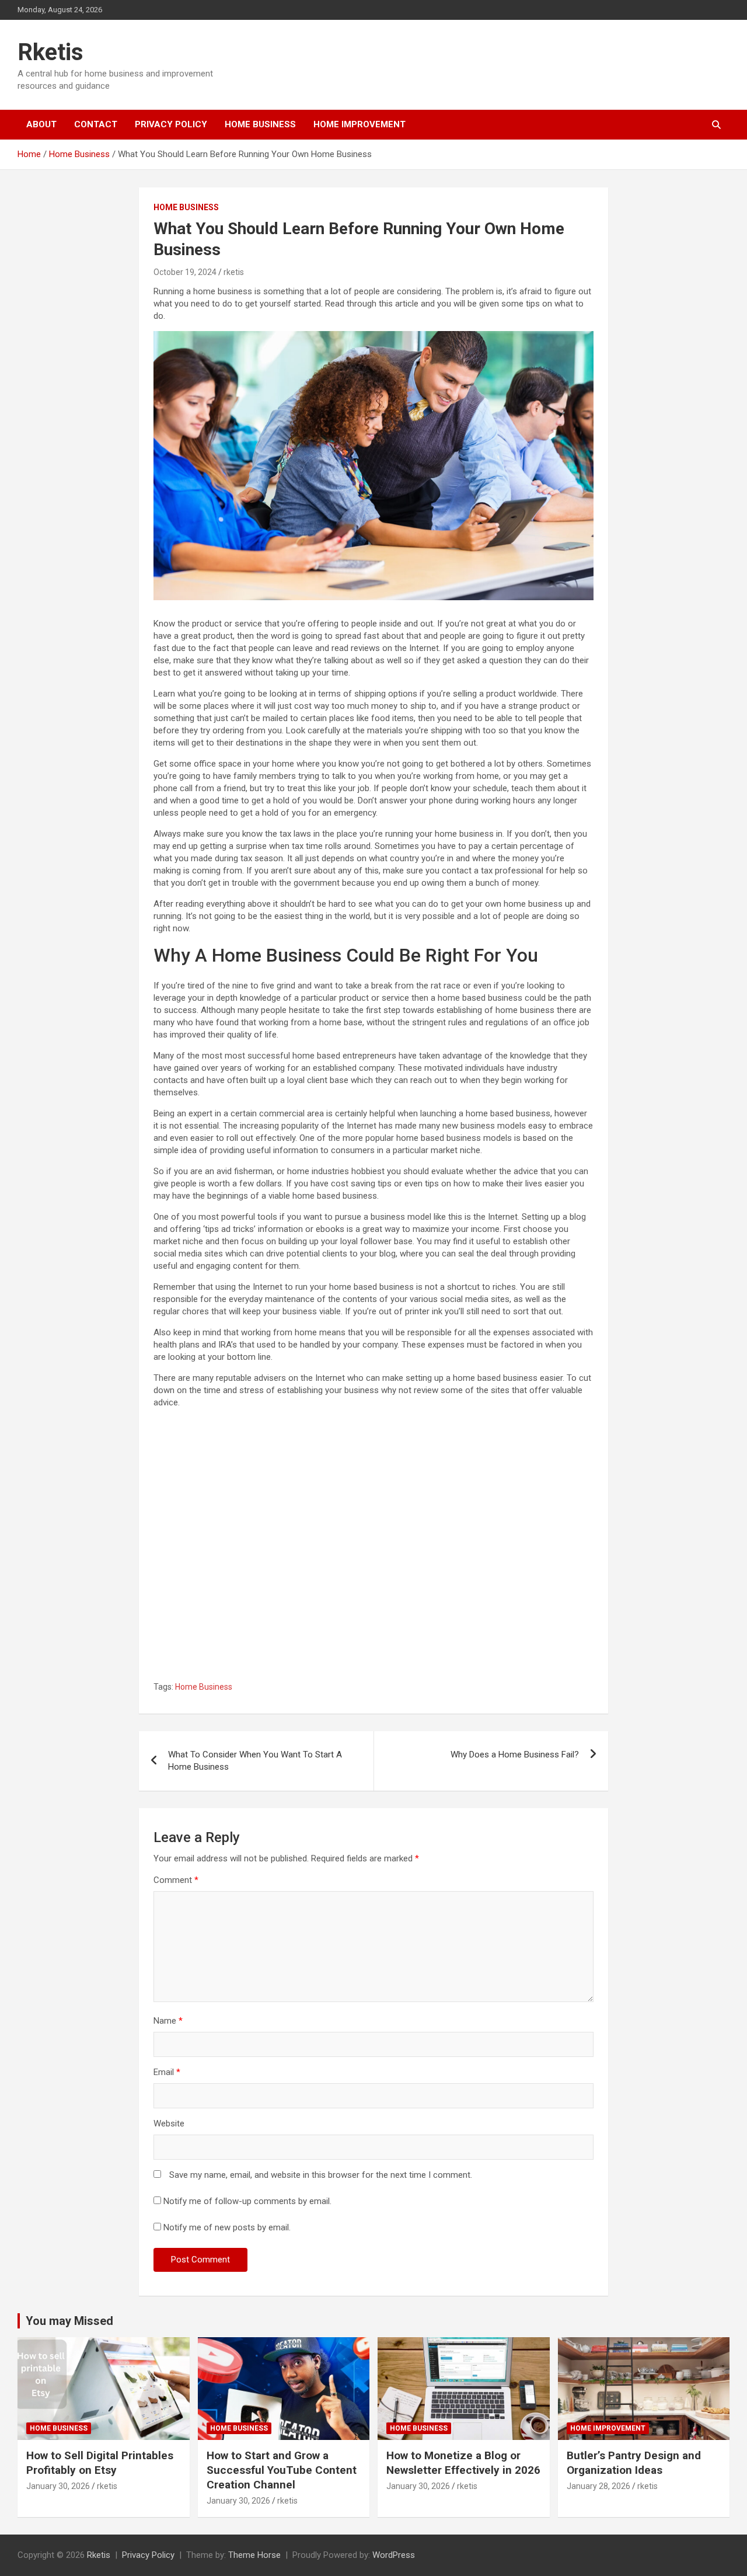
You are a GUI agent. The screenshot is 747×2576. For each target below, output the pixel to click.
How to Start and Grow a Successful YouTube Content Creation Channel (282, 2470)
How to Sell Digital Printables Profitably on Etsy (100, 2463)
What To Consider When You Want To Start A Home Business (255, 1761)
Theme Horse (254, 2555)
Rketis (50, 52)
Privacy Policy (171, 124)
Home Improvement (359, 124)
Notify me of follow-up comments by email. (247, 2201)
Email (167, 2072)
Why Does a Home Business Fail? (515, 1755)
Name (168, 2021)
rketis (234, 272)
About (41, 124)
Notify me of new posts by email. (227, 2227)
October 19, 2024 (185, 272)
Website (169, 2124)
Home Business (260, 124)
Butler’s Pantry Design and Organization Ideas (634, 2463)
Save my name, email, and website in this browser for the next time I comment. (321, 2175)
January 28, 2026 (598, 2486)
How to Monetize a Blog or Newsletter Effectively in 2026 (463, 2463)
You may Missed (69, 2321)
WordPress (394, 2555)
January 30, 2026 (58, 2486)
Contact (96, 124)
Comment (176, 1880)
